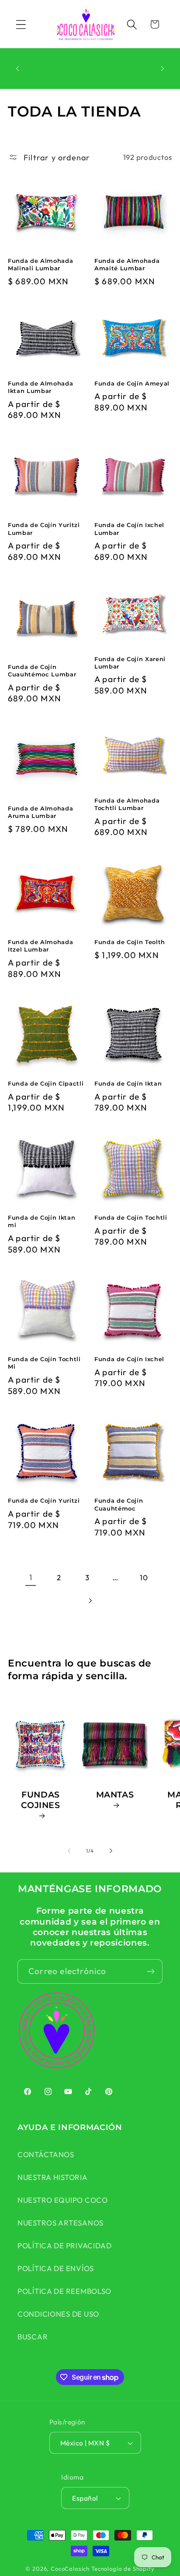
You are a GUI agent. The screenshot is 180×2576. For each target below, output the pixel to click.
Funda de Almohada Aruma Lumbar (40, 812)
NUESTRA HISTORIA (53, 2177)
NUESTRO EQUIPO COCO (63, 2200)
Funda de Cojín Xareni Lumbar (130, 663)
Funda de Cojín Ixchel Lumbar (129, 529)
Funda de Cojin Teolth (130, 942)
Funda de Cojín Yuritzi (44, 1500)
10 (144, 1577)
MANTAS (115, 1794)
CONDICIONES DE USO (58, 2314)
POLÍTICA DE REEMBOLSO (64, 2291)
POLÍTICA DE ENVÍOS (56, 2268)
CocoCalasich (70, 2569)
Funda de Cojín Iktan (128, 1083)
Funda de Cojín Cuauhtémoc (119, 1504)
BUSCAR (33, 2337)
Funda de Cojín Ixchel (129, 1359)
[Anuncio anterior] (17, 68)
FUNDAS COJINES (41, 1799)
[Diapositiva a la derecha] (111, 1851)
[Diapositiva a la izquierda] (69, 1851)
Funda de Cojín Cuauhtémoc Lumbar (42, 671)
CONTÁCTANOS (46, 2154)
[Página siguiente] (90, 1601)
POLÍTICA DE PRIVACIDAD (65, 2245)
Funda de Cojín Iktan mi (42, 1221)
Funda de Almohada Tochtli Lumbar (127, 804)
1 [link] (31, 1577)
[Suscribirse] (151, 1971)
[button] (21, 24)
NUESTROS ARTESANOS (61, 2223)
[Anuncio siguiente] (163, 68)
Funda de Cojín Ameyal (132, 383)
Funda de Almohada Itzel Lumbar (40, 946)
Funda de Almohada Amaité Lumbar (127, 264)
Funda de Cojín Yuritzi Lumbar (44, 529)
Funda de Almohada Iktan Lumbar (40, 387)
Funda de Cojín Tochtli (131, 1217)
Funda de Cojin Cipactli (46, 1083)
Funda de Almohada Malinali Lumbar (40, 264)
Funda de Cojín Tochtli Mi (44, 1363)
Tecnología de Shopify (123, 2569)
